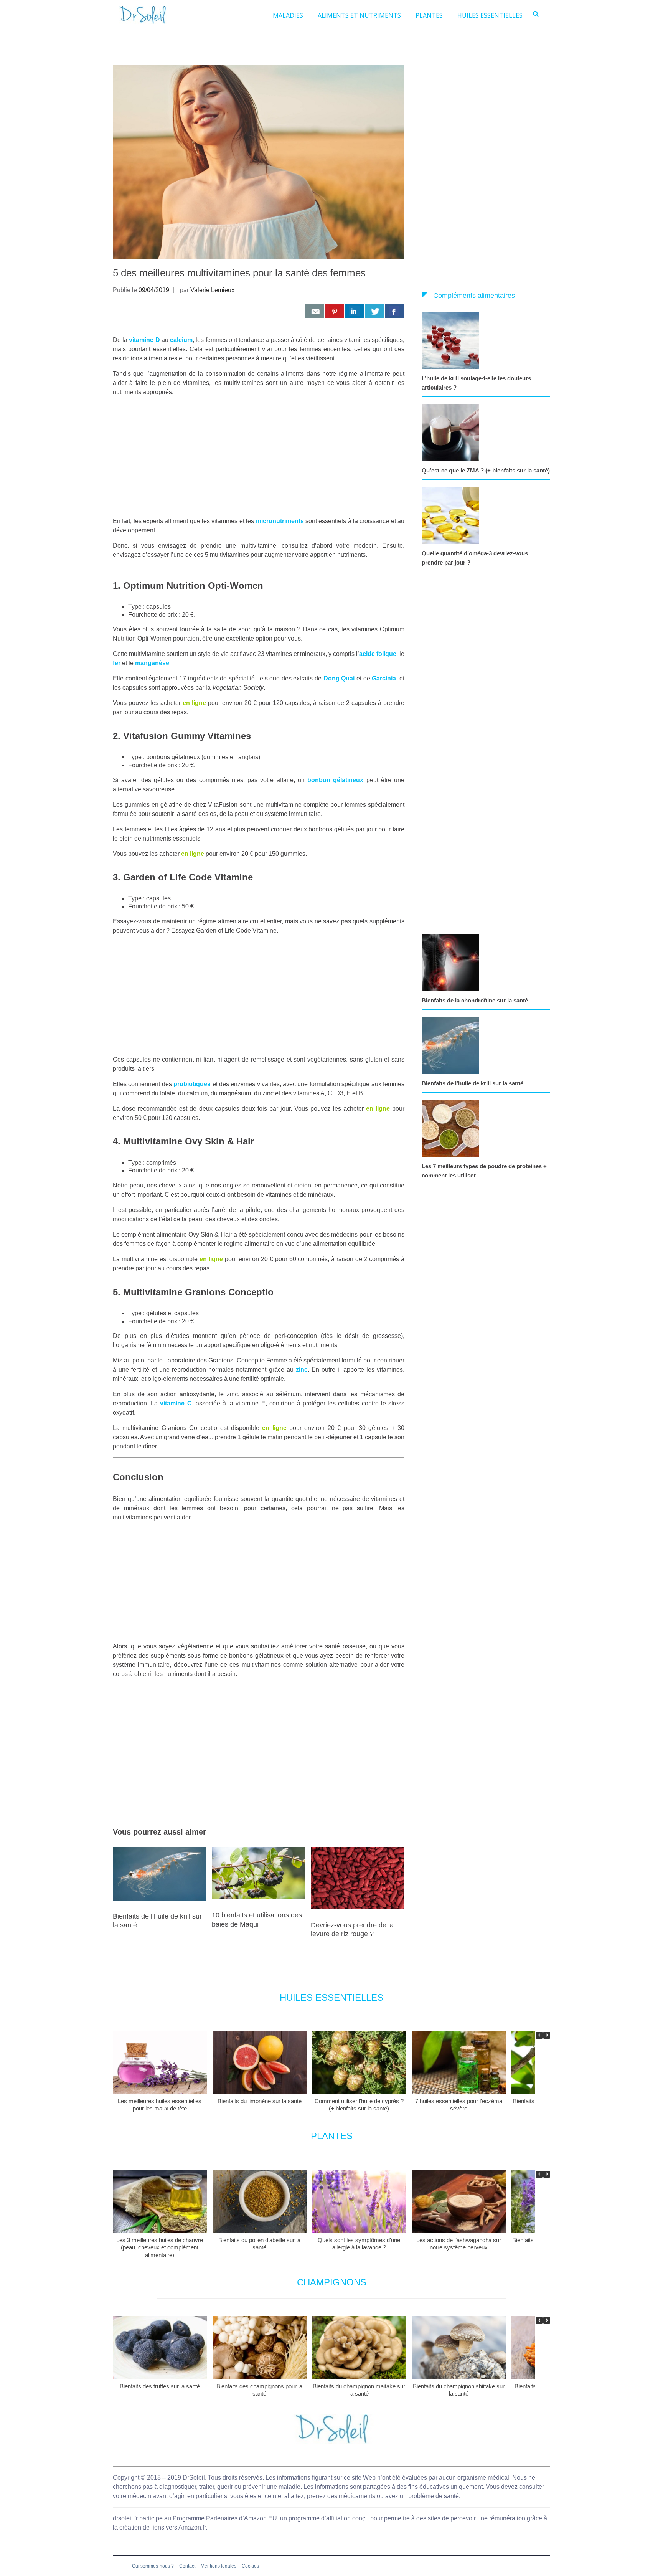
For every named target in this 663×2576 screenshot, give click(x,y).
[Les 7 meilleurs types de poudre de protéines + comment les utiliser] (452, 1128)
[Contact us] (315, 311)
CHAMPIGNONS (332, 2282)
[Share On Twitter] (374, 311)
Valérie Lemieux (212, 290)
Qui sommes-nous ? (153, 2566)
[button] (547, 2035)
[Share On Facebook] (394, 311)
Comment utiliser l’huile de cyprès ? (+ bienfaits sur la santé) (359, 2105)
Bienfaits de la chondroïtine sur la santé (475, 1000)
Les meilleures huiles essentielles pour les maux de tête (160, 2105)
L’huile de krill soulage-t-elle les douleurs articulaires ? (476, 383)
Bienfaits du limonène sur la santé (260, 2101)
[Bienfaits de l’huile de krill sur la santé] (452, 1045)
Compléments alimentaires (474, 296)
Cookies (250, 2566)
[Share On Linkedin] (355, 311)
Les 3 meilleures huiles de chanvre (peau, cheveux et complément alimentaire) (160, 2247)
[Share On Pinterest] (335, 311)
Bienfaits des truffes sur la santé (160, 2386)
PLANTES (429, 15)
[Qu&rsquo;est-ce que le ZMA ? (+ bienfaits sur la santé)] (452, 433)
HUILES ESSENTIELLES (490, 15)
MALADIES (288, 15)
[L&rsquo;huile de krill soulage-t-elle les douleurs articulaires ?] (452, 340)
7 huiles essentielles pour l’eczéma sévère (459, 2105)
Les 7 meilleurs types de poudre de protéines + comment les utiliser (484, 1171)
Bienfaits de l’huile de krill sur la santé (473, 1083)
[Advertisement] (259, 457)
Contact (187, 2566)
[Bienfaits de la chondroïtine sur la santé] (452, 963)
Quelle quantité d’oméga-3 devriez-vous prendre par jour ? (475, 558)
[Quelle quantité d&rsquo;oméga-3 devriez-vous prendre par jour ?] (452, 515)
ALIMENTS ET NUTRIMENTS (359, 15)
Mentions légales (219, 2566)
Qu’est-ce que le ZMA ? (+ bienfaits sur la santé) (486, 470)
